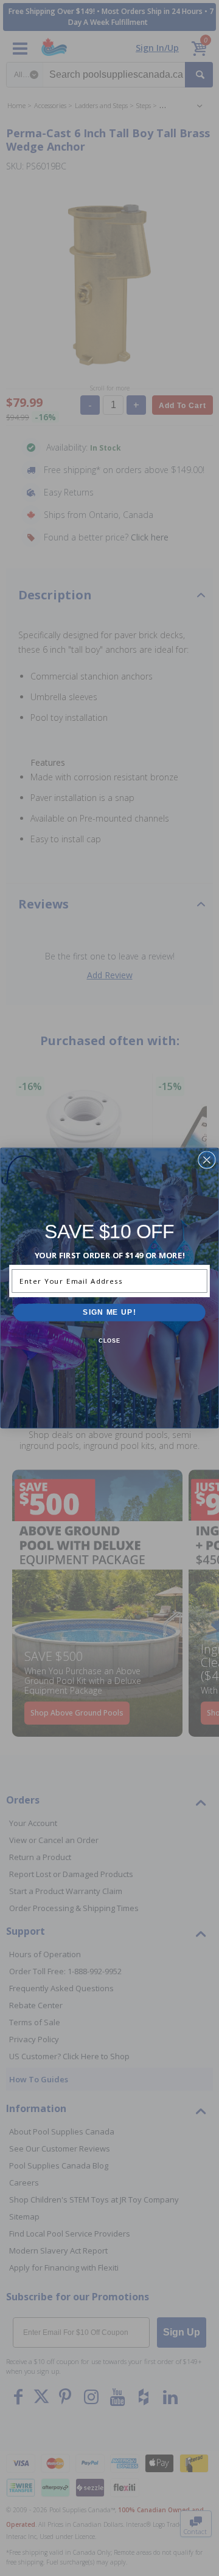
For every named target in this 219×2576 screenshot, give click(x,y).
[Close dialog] (207, 1160)
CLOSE (110, 1341)
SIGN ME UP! (109, 1312)
